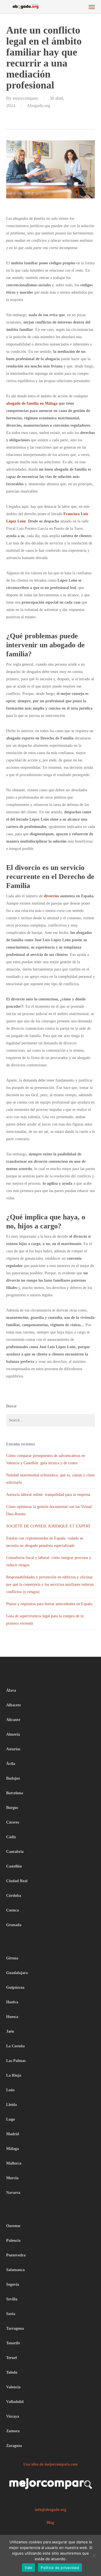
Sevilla (12, 2299)
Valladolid (15, 2402)
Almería (13, 1734)
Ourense (13, 2226)
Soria (11, 2314)
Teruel (12, 2358)
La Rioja (14, 2075)
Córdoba (14, 1896)
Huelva (12, 2002)
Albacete (13, 1705)
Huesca (12, 2017)
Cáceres (13, 1822)
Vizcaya (13, 2416)
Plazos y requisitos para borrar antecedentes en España (49, 1604)
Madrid (13, 2134)
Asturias (13, 1749)
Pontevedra (16, 2255)
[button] (92, 7)
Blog (50, 2523)
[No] (94, 2555)
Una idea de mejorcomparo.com (50, 2464)
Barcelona (15, 1793)
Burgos (12, 1808)
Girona (12, 1958)
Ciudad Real (17, 1881)
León (10, 2090)
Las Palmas (16, 2061)
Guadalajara (17, 1973)
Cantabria (15, 1852)
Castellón (14, 1866)
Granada (14, 1925)
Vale (28, 2568)
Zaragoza (14, 2446)
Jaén (10, 2031)
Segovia (13, 2284)
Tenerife (13, 2343)
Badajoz (13, 1778)
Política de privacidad (60, 2568)
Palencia (13, 2241)
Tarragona (15, 2328)
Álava (11, 1690)
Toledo (12, 2372)
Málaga (12, 2149)
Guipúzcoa (15, 1987)
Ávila (11, 1764)
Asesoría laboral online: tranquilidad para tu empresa (48, 1495)
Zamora (13, 2431)
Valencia (13, 2387)
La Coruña (15, 2046)
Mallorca (14, 2163)
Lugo (11, 2119)
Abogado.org (38, 106)
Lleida (12, 2105)
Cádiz (11, 1837)
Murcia (12, 2178)
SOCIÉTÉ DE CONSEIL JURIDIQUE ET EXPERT (49, 1526)
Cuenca (12, 1910)
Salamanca (15, 2270)
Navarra (13, 2193)
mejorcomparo (25, 98)
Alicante (13, 1720)
